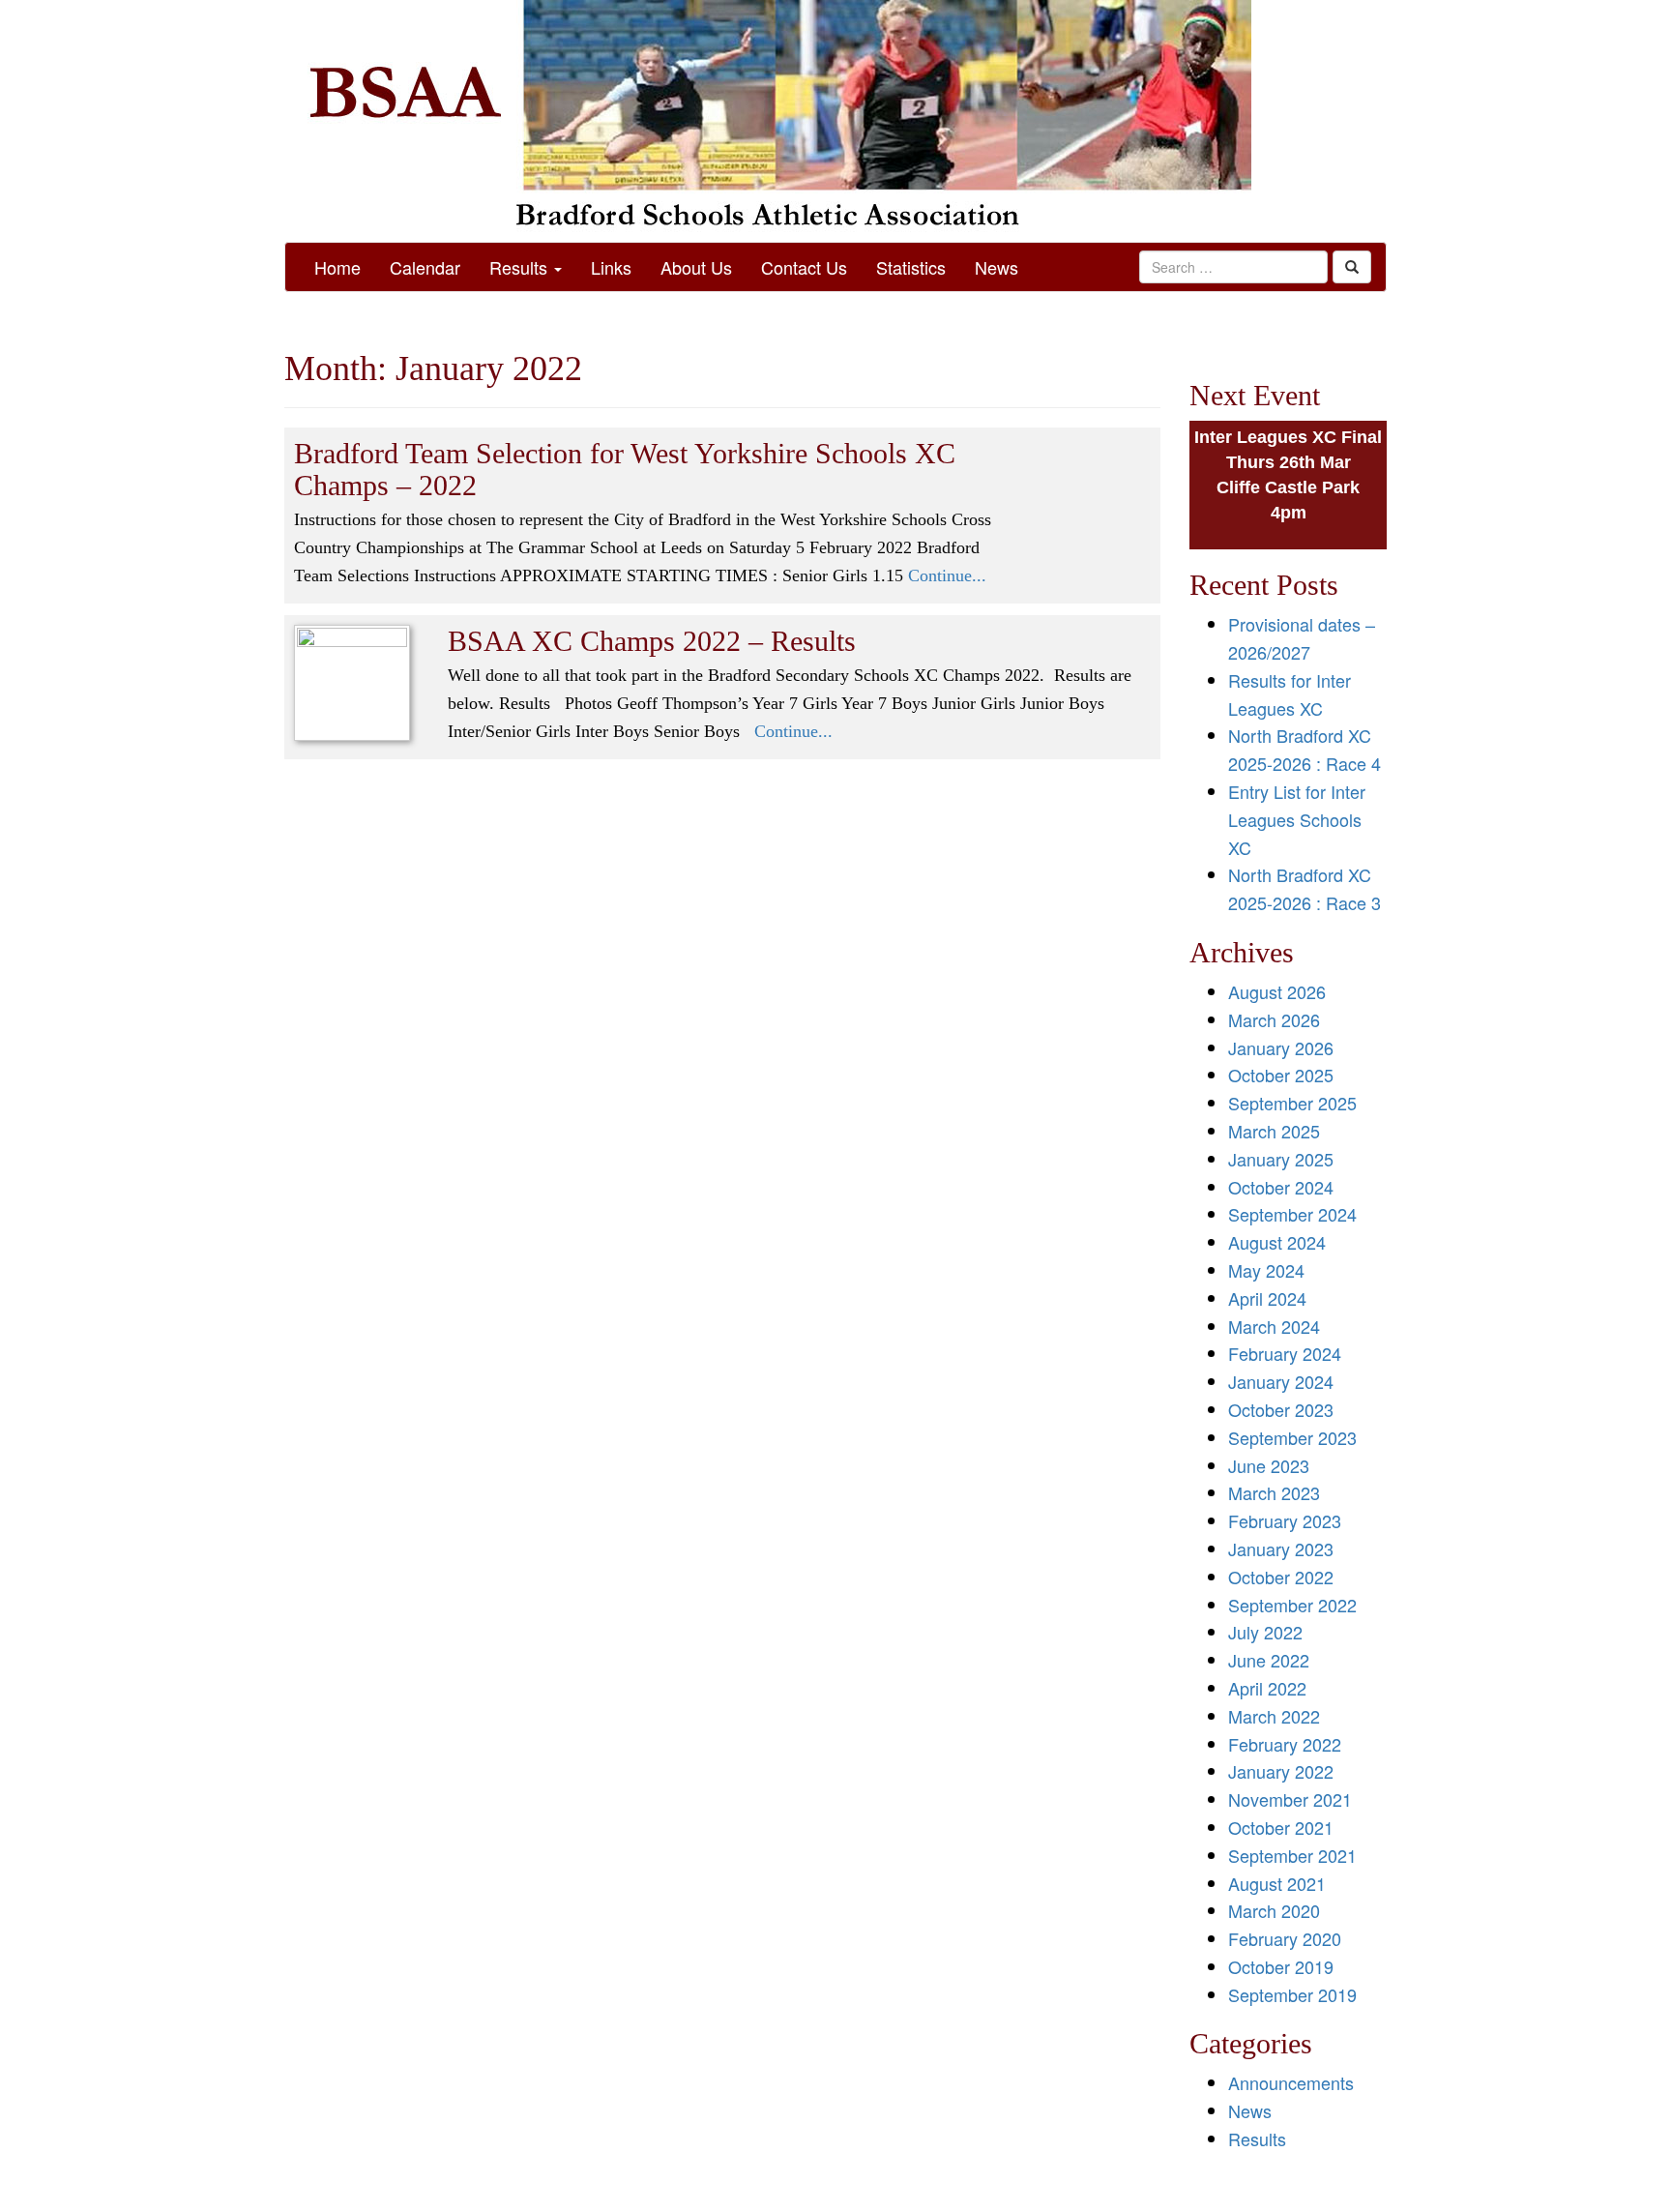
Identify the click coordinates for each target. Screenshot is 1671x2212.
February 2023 (1285, 1520)
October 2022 (1281, 1577)
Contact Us (804, 267)
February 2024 (1285, 1353)
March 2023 (1274, 1492)
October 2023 (1281, 1409)
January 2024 (1281, 1381)
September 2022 (1292, 1605)
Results (521, 267)
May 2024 (1266, 1270)
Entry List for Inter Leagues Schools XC (1297, 819)
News (997, 267)
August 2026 (1277, 991)
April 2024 (1267, 1298)
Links (611, 267)
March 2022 (1274, 1716)
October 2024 (1281, 1187)
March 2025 (1274, 1131)
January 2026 (1281, 1047)
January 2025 (1281, 1159)
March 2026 (1274, 1019)
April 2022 (1267, 1688)
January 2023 (1281, 1548)
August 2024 (1277, 1242)
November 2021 (1290, 1799)
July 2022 (1265, 1632)
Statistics (911, 267)
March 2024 (1274, 1326)
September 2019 (1292, 1994)
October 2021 (1281, 1827)
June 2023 (1269, 1465)
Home (337, 267)
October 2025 (1281, 1075)
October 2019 (1281, 1966)
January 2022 (1281, 1771)
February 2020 (1285, 1938)
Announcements (1291, 2082)
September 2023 (1292, 1437)
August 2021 (1277, 1883)
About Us (696, 267)
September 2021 (1292, 1855)
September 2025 (1292, 1103)
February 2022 (1285, 1744)
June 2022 (1269, 1660)
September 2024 (1292, 1214)
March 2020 (1274, 1910)
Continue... (945, 575)
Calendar (425, 267)
